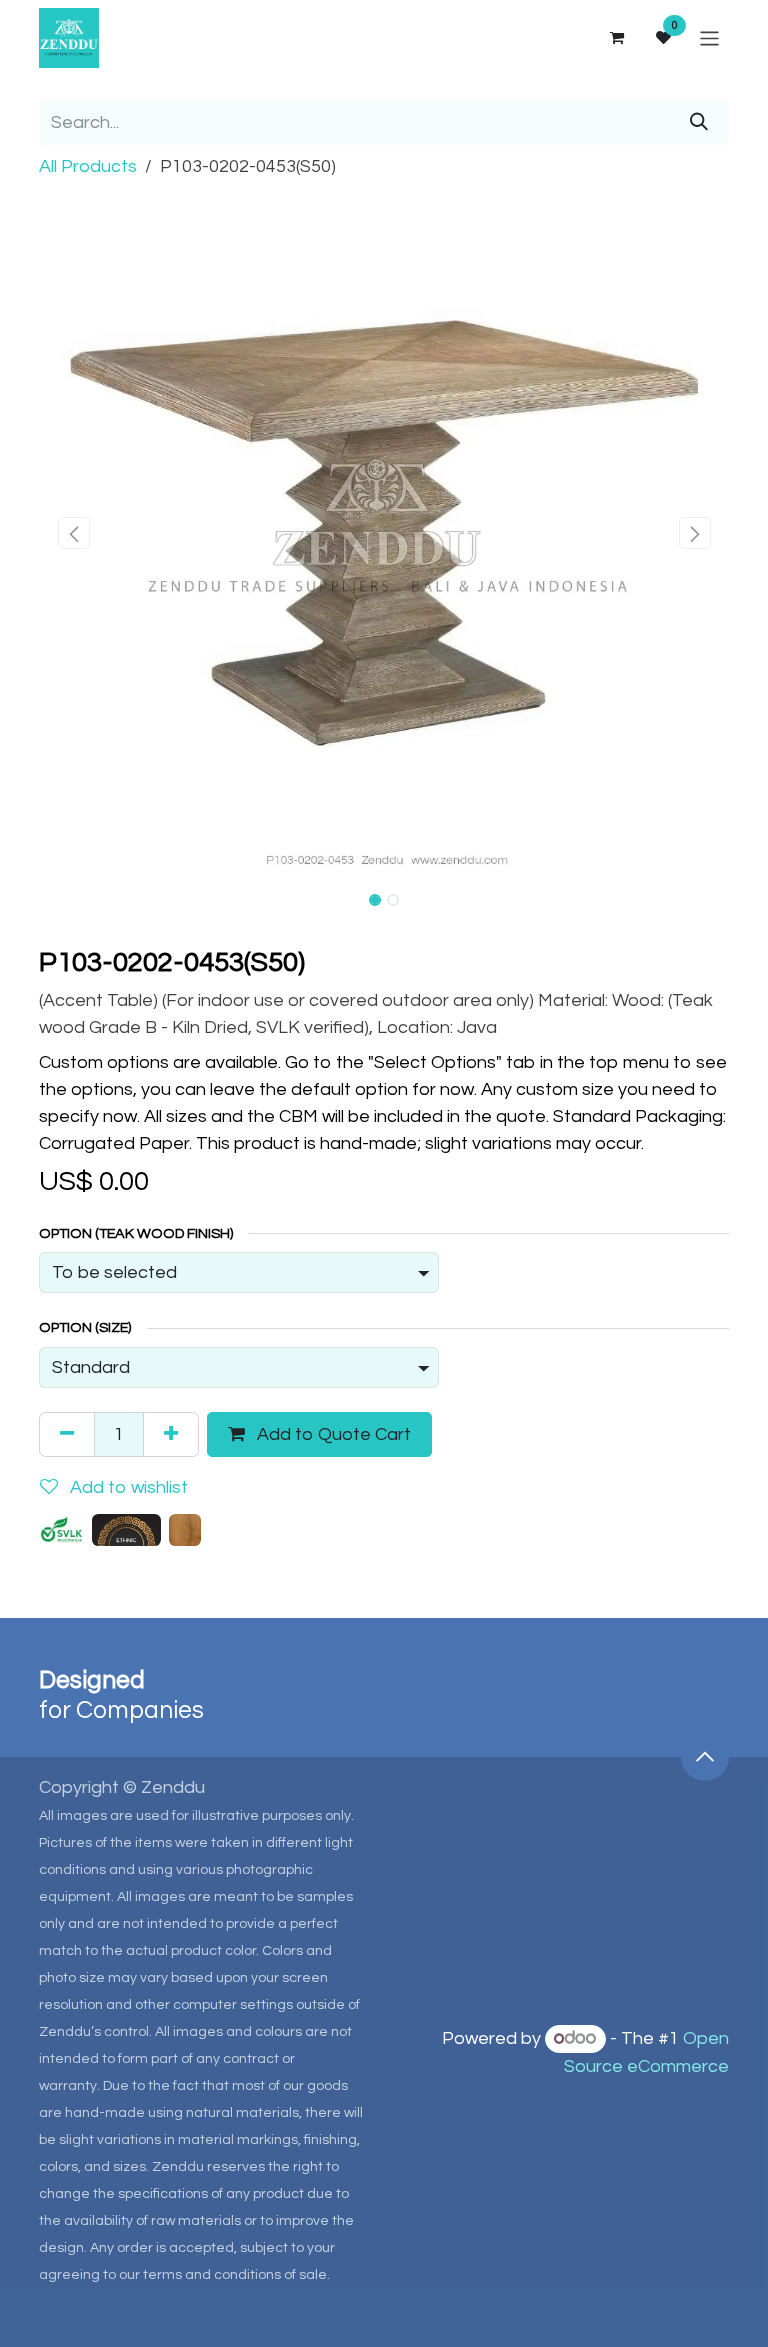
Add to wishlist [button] (127, 1487)
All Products (88, 166)
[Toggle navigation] (709, 37)
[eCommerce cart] (616, 38)
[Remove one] (67, 1434)
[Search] (699, 122)
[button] (73, 533)
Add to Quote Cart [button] (332, 1434)
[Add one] (171, 1434)
